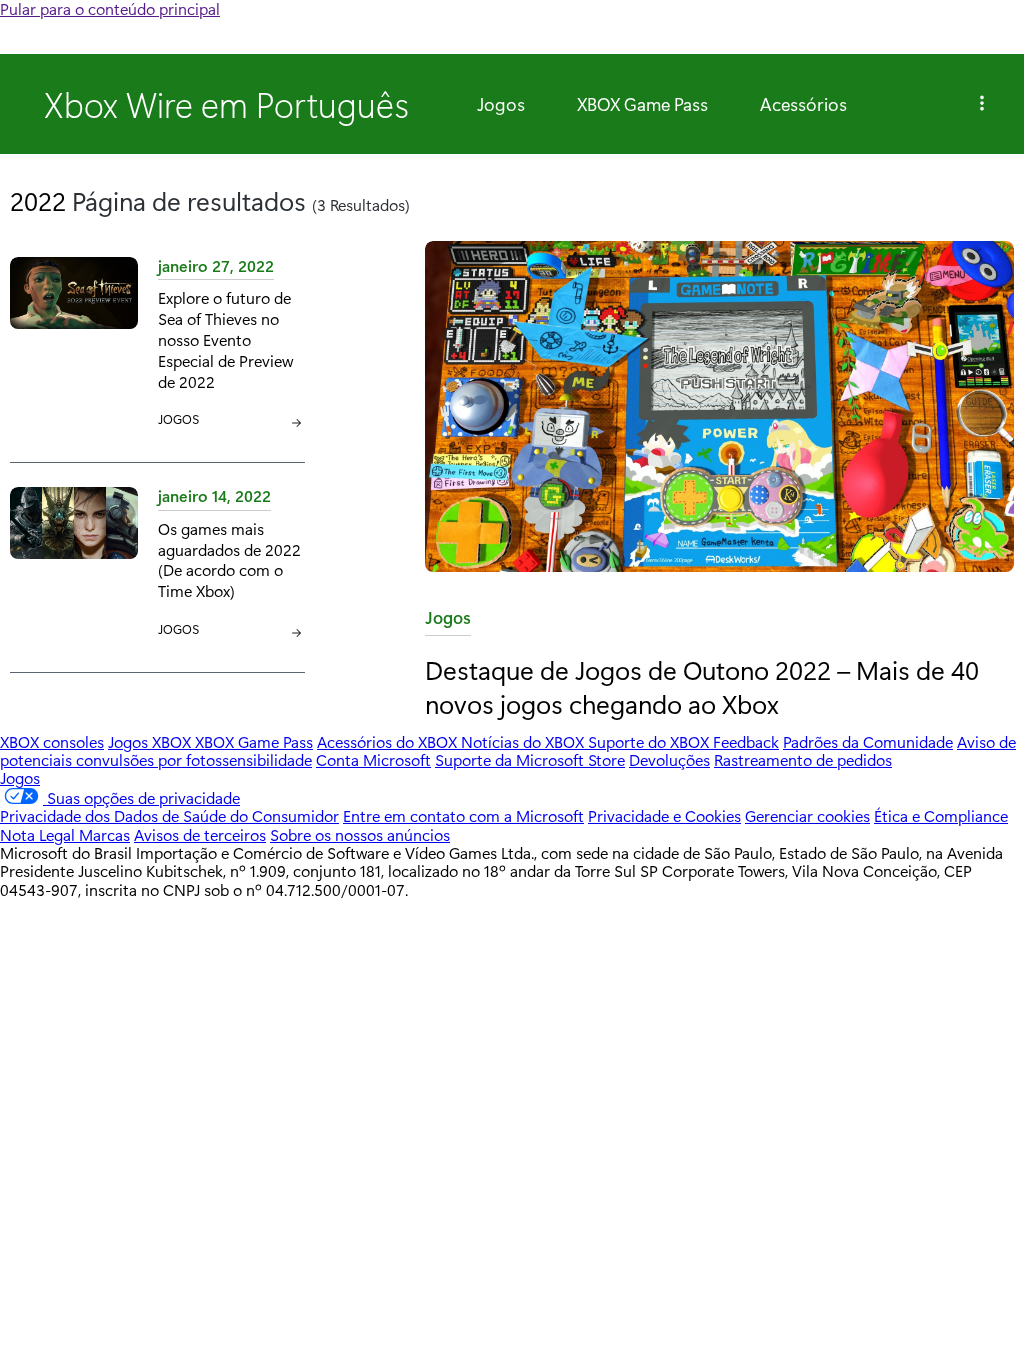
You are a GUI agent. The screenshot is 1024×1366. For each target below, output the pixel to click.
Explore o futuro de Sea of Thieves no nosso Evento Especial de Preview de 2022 (225, 339)
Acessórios (803, 104)
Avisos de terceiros (200, 834)
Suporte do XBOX (650, 741)
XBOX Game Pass (642, 104)
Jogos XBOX (151, 741)
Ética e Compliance (941, 815)
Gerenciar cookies (807, 815)
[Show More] (982, 104)
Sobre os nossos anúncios (360, 834)
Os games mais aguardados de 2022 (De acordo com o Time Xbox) (229, 559)
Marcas (104, 834)
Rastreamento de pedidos (803, 759)
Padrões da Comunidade (868, 741)
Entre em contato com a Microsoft (463, 815)
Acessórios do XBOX (389, 741)
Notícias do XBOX (524, 741)
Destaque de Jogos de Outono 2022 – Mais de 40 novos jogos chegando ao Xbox (702, 685)
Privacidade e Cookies (664, 815)
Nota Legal (39, 834)
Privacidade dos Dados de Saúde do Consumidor (169, 815)
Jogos (501, 104)
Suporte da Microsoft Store (530, 759)
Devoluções (669, 759)
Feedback (746, 741)
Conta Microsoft (373, 759)
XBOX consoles (52, 741)
